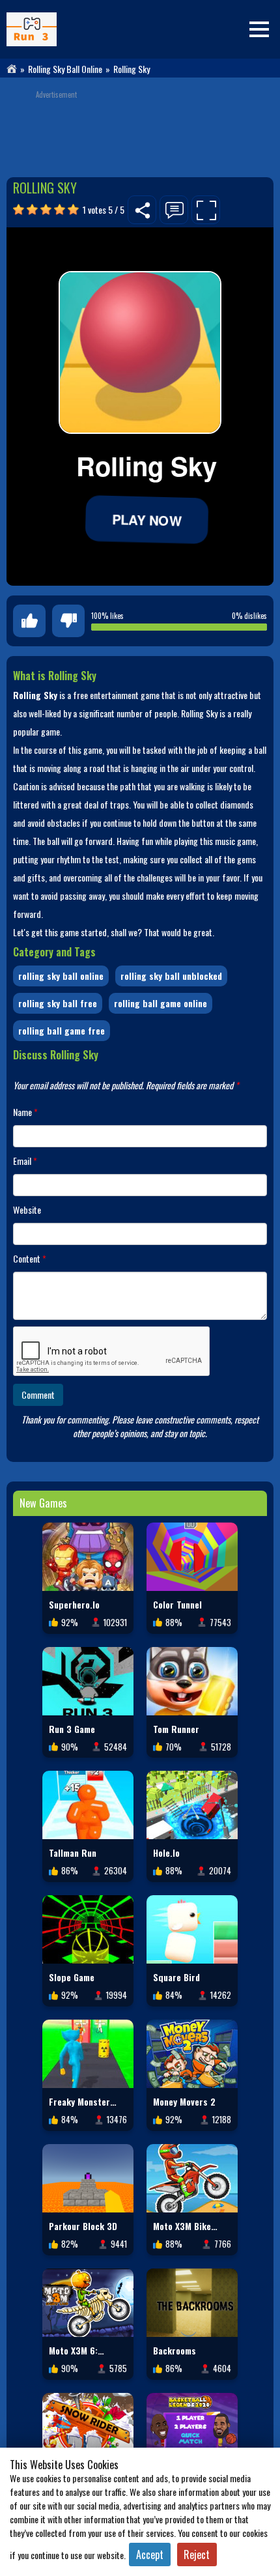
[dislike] (68, 621)
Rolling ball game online (161, 1003)
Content (30, 1258)
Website (27, 1209)
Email (25, 1161)
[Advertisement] (140, 128)
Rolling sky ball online (65, 69)
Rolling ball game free (62, 1030)
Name (25, 1112)
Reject (197, 2555)
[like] (29, 621)
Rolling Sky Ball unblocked (171, 976)
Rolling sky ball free (58, 1003)
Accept (150, 2555)
